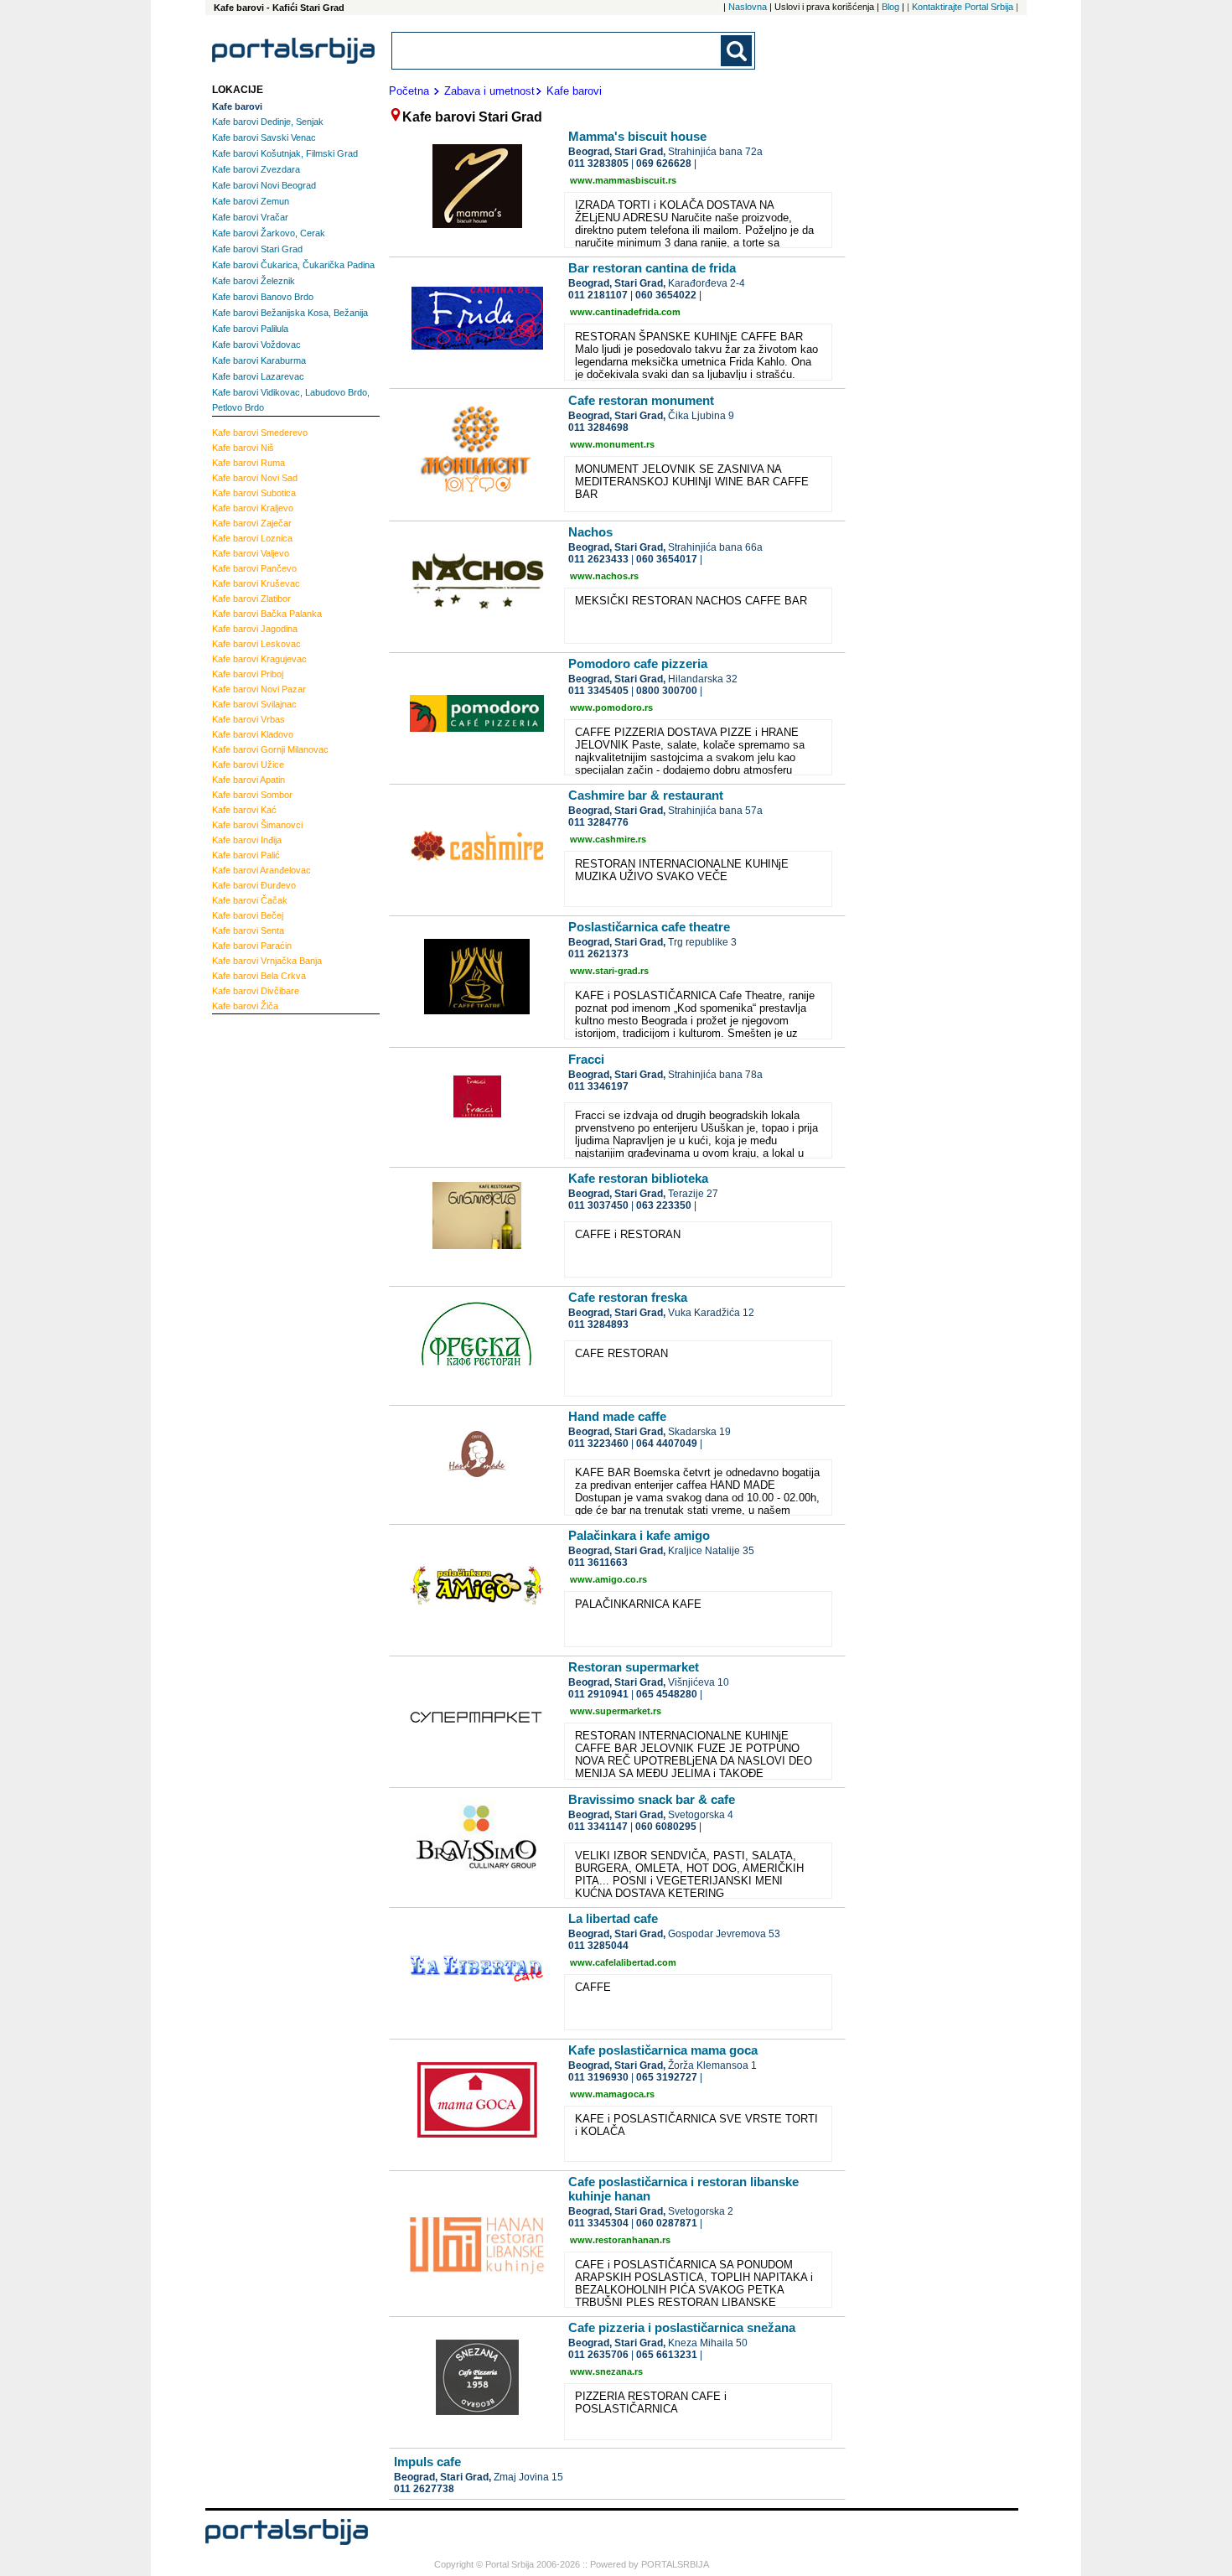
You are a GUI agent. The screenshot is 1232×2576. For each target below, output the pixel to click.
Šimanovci (257, 825)
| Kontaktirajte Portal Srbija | (963, 7)
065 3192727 (667, 2077)
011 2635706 (598, 2355)
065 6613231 (667, 2355)
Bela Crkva (259, 976)
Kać (244, 810)
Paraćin (252, 946)
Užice (248, 765)
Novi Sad (255, 478)
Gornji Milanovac (270, 749)
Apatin (248, 780)
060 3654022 (666, 295)
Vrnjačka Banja (267, 961)
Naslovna (748, 7)
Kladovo (253, 734)
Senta (248, 930)
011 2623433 (598, 559)
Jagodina (255, 629)
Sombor (252, 795)
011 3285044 (598, 1946)
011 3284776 (598, 822)
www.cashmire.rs (608, 839)
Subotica (254, 493)
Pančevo (254, 568)
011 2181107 (598, 295)
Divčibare (256, 991)
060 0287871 (667, 2223)
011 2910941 (598, 1694)
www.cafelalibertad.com (623, 1962)
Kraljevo (253, 508)
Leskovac (256, 644)
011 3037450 (598, 1205)
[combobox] (557, 51)
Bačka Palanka (267, 614)
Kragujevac (259, 659)
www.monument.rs (612, 444)
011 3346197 (598, 1086)
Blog (890, 7)
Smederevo (260, 433)
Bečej (248, 915)
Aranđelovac (261, 870)
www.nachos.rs (604, 576)
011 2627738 (424, 2489)
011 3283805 (598, 163)
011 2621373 (598, 954)
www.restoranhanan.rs (620, 2240)
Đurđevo (254, 885)
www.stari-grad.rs (609, 971)
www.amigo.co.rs (608, 1579)
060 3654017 (667, 559)
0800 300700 (667, 691)
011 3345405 (598, 691)
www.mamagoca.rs (612, 2094)
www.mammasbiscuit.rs (623, 180)
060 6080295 (666, 1827)
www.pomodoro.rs (611, 707)
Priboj (248, 674)
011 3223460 (598, 1443)
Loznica (252, 538)
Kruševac (256, 583)
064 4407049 (667, 1443)
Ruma (248, 463)
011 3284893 (598, 1324)
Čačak (250, 900)
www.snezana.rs (606, 2371)
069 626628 (664, 163)
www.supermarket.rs (616, 1711)
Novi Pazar (259, 689)
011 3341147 (598, 1827)
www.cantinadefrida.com (625, 312)
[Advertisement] (279, 1274)
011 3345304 (598, 2223)
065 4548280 (667, 1694)
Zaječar (252, 523)
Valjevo (251, 553)
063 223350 (664, 1205)
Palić (246, 855)
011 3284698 (598, 428)
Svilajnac (254, 704)
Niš (243, 448)
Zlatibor (251, 599)
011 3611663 (598, 1563)
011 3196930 (598, 2077)
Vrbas (248, 719)
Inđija (247, 840)
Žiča (245, 1006)
